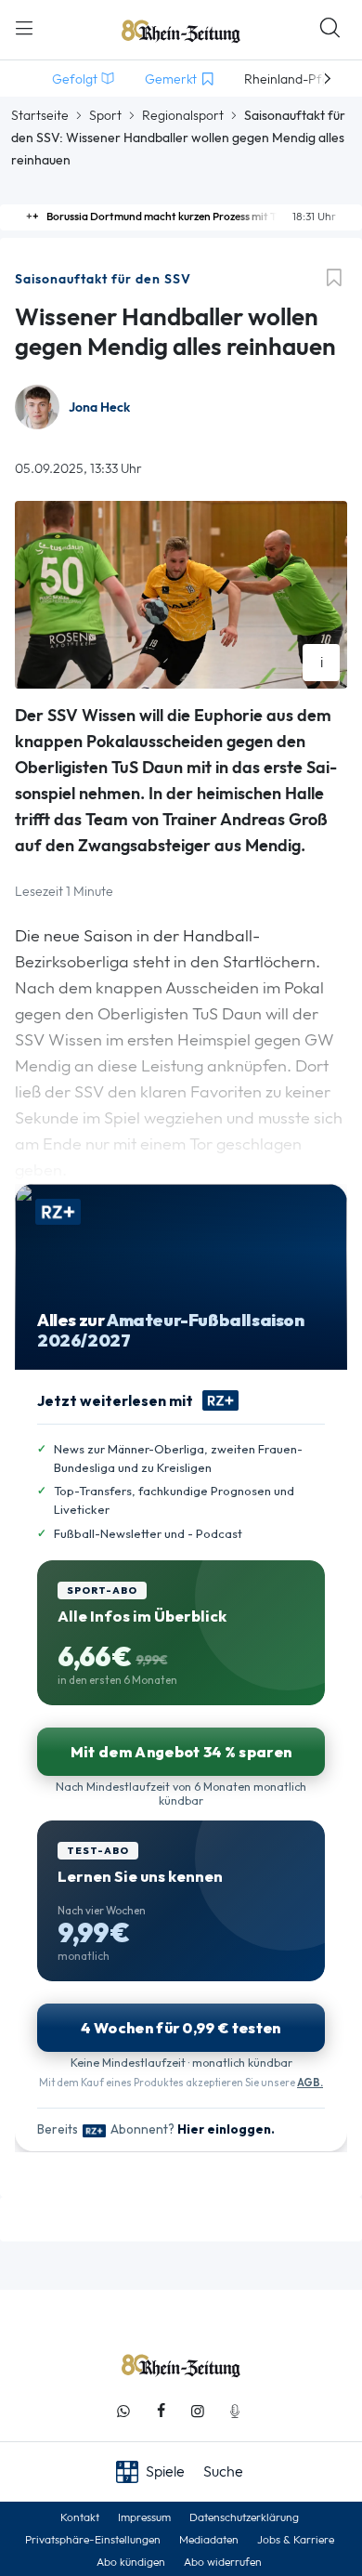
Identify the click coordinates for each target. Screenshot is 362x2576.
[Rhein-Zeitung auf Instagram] (198, 2411)
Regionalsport (183, 115)
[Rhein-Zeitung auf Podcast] (235, 2411)
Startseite (40, 115)
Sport (105, 115)
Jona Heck (99, 407)
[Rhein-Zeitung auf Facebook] (161, 2411)
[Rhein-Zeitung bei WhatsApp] (123, 2411)
